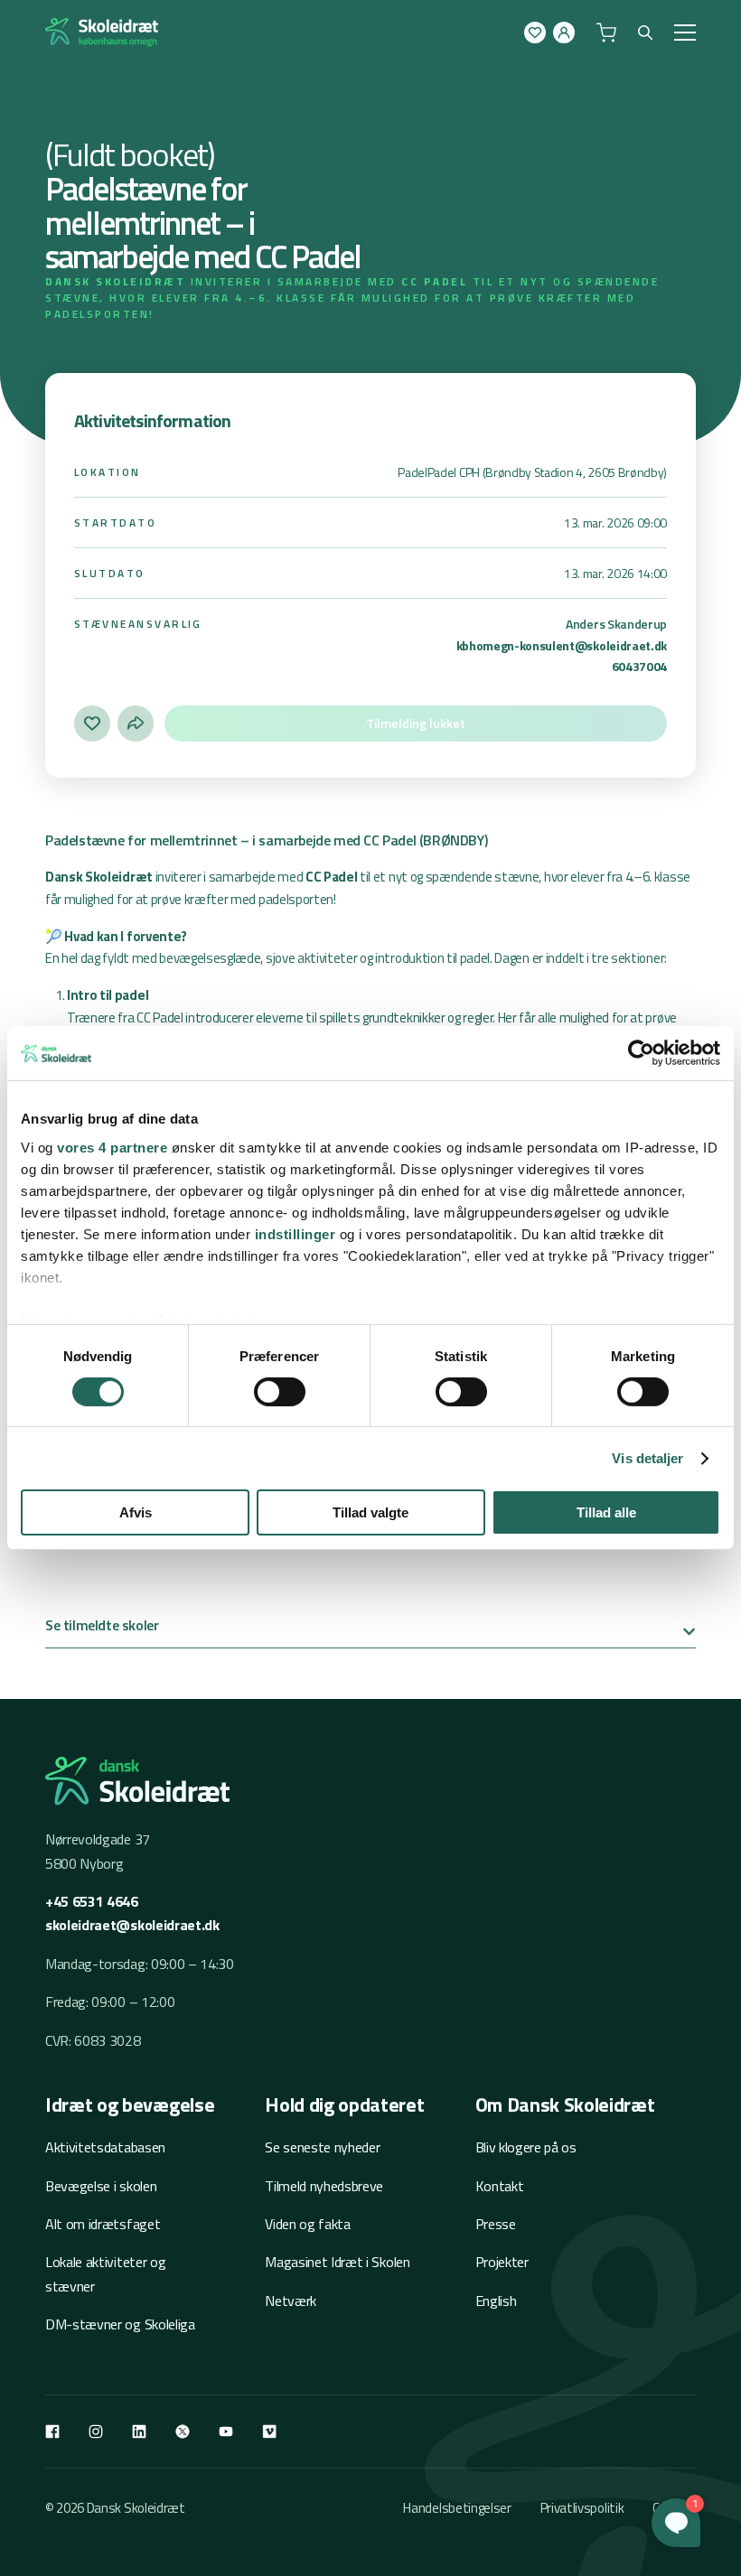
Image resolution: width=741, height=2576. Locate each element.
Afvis (136, 1512)
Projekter (502, 2262)
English (496, 2301)
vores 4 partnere (112, 1147)
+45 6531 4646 (92, 1901)
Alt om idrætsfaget (103, 2224)
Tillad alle (606, 1512)
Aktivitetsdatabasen (105, 2147)
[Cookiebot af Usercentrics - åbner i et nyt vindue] (641, 1053)
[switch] (280, 1392)
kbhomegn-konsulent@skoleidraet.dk (562, 645)
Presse (496, 2224)
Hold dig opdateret (344, 2105)
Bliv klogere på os (526, 2147)
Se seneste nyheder (322, 2147)
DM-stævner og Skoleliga (120, 2324)
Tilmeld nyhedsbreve (324, 2186)
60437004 (639, 666)
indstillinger (295, 1233)
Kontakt (500, 2186)
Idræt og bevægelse (130, 2105)
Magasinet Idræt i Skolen (337, 2262)
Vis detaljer (647, 1458)
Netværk (291, 2301)
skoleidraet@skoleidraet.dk (132, 1925)
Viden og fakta (308, 2224)
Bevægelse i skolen (101, 2186)
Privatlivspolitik (582, 2508)
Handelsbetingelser (457, 2508)
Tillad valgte (370, 1512)
